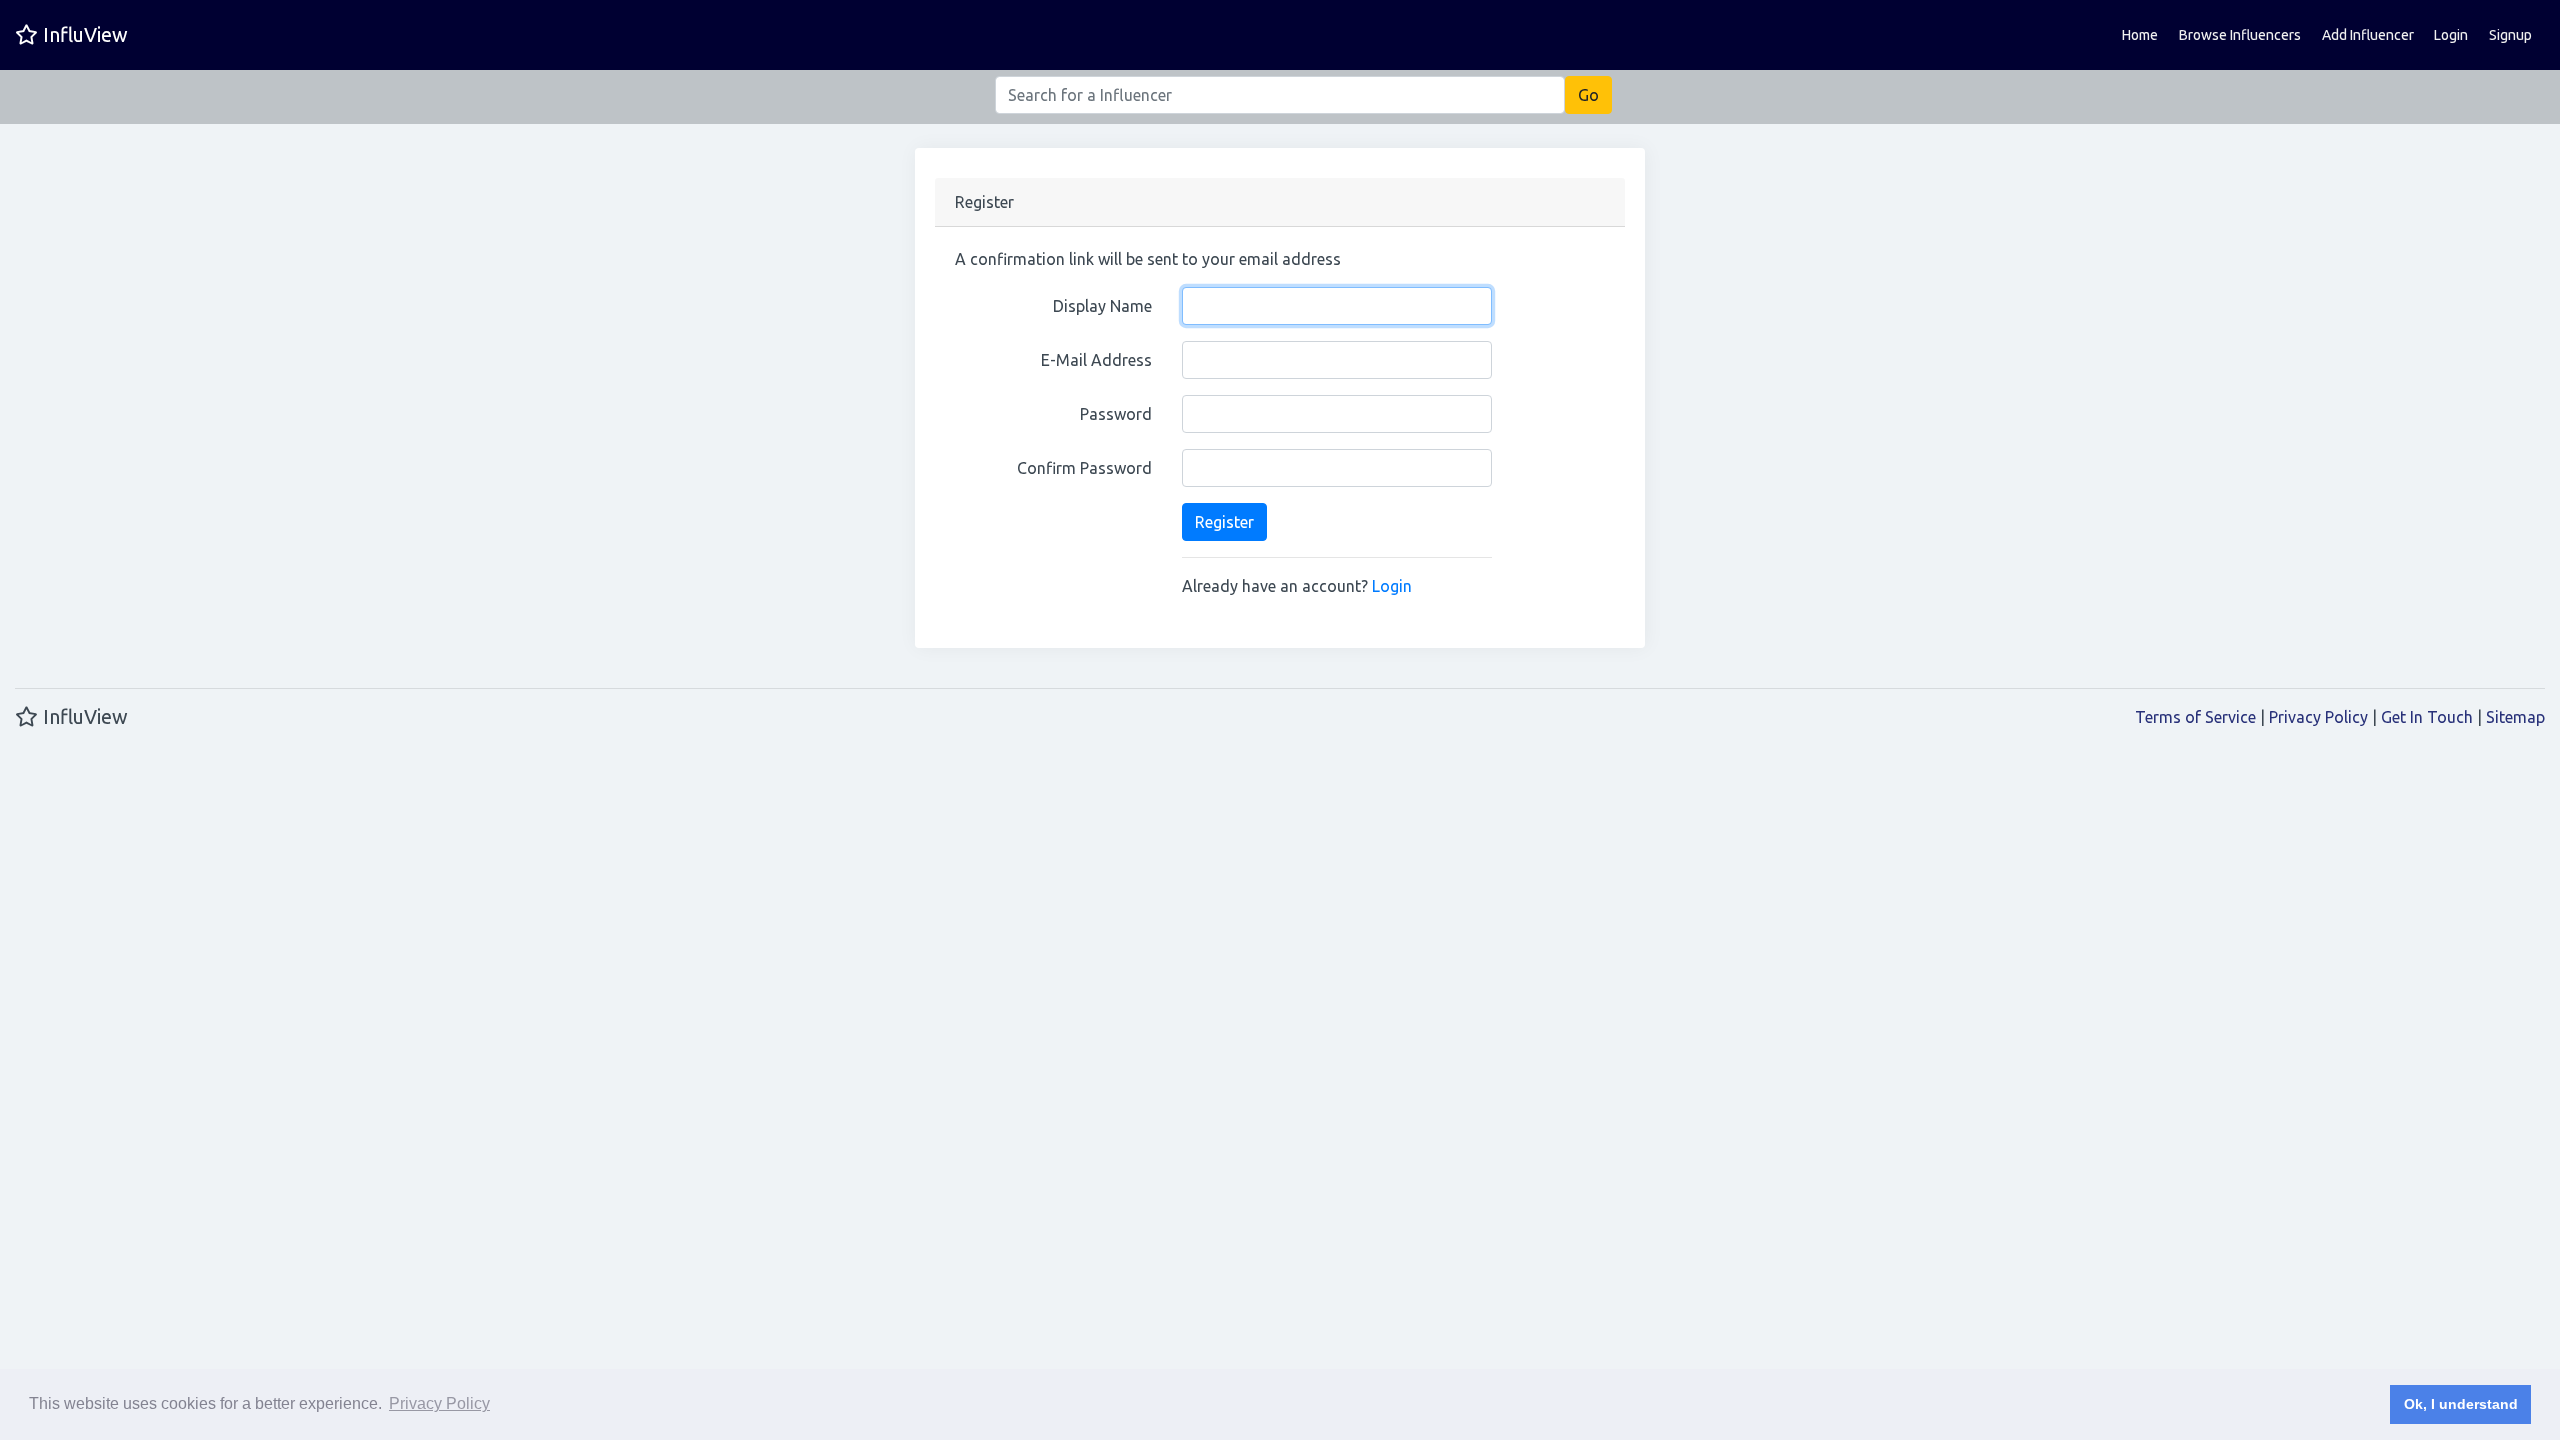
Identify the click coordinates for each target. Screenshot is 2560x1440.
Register (1224, 522)
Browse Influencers (2240, 35)
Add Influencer (2368, 35)
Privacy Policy (2318, 717)
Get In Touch (2427, 717)
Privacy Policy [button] (439, 1403)
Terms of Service (2195, 717)
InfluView (83, 34)
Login (2451, 35)
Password (1116, 414)
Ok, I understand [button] (2461, 1404)
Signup (2510, 35)
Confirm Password (1084, 468)
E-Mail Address (1096, 360)
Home (2140, 35)
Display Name (1102, 306)
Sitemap (2515, 717)
